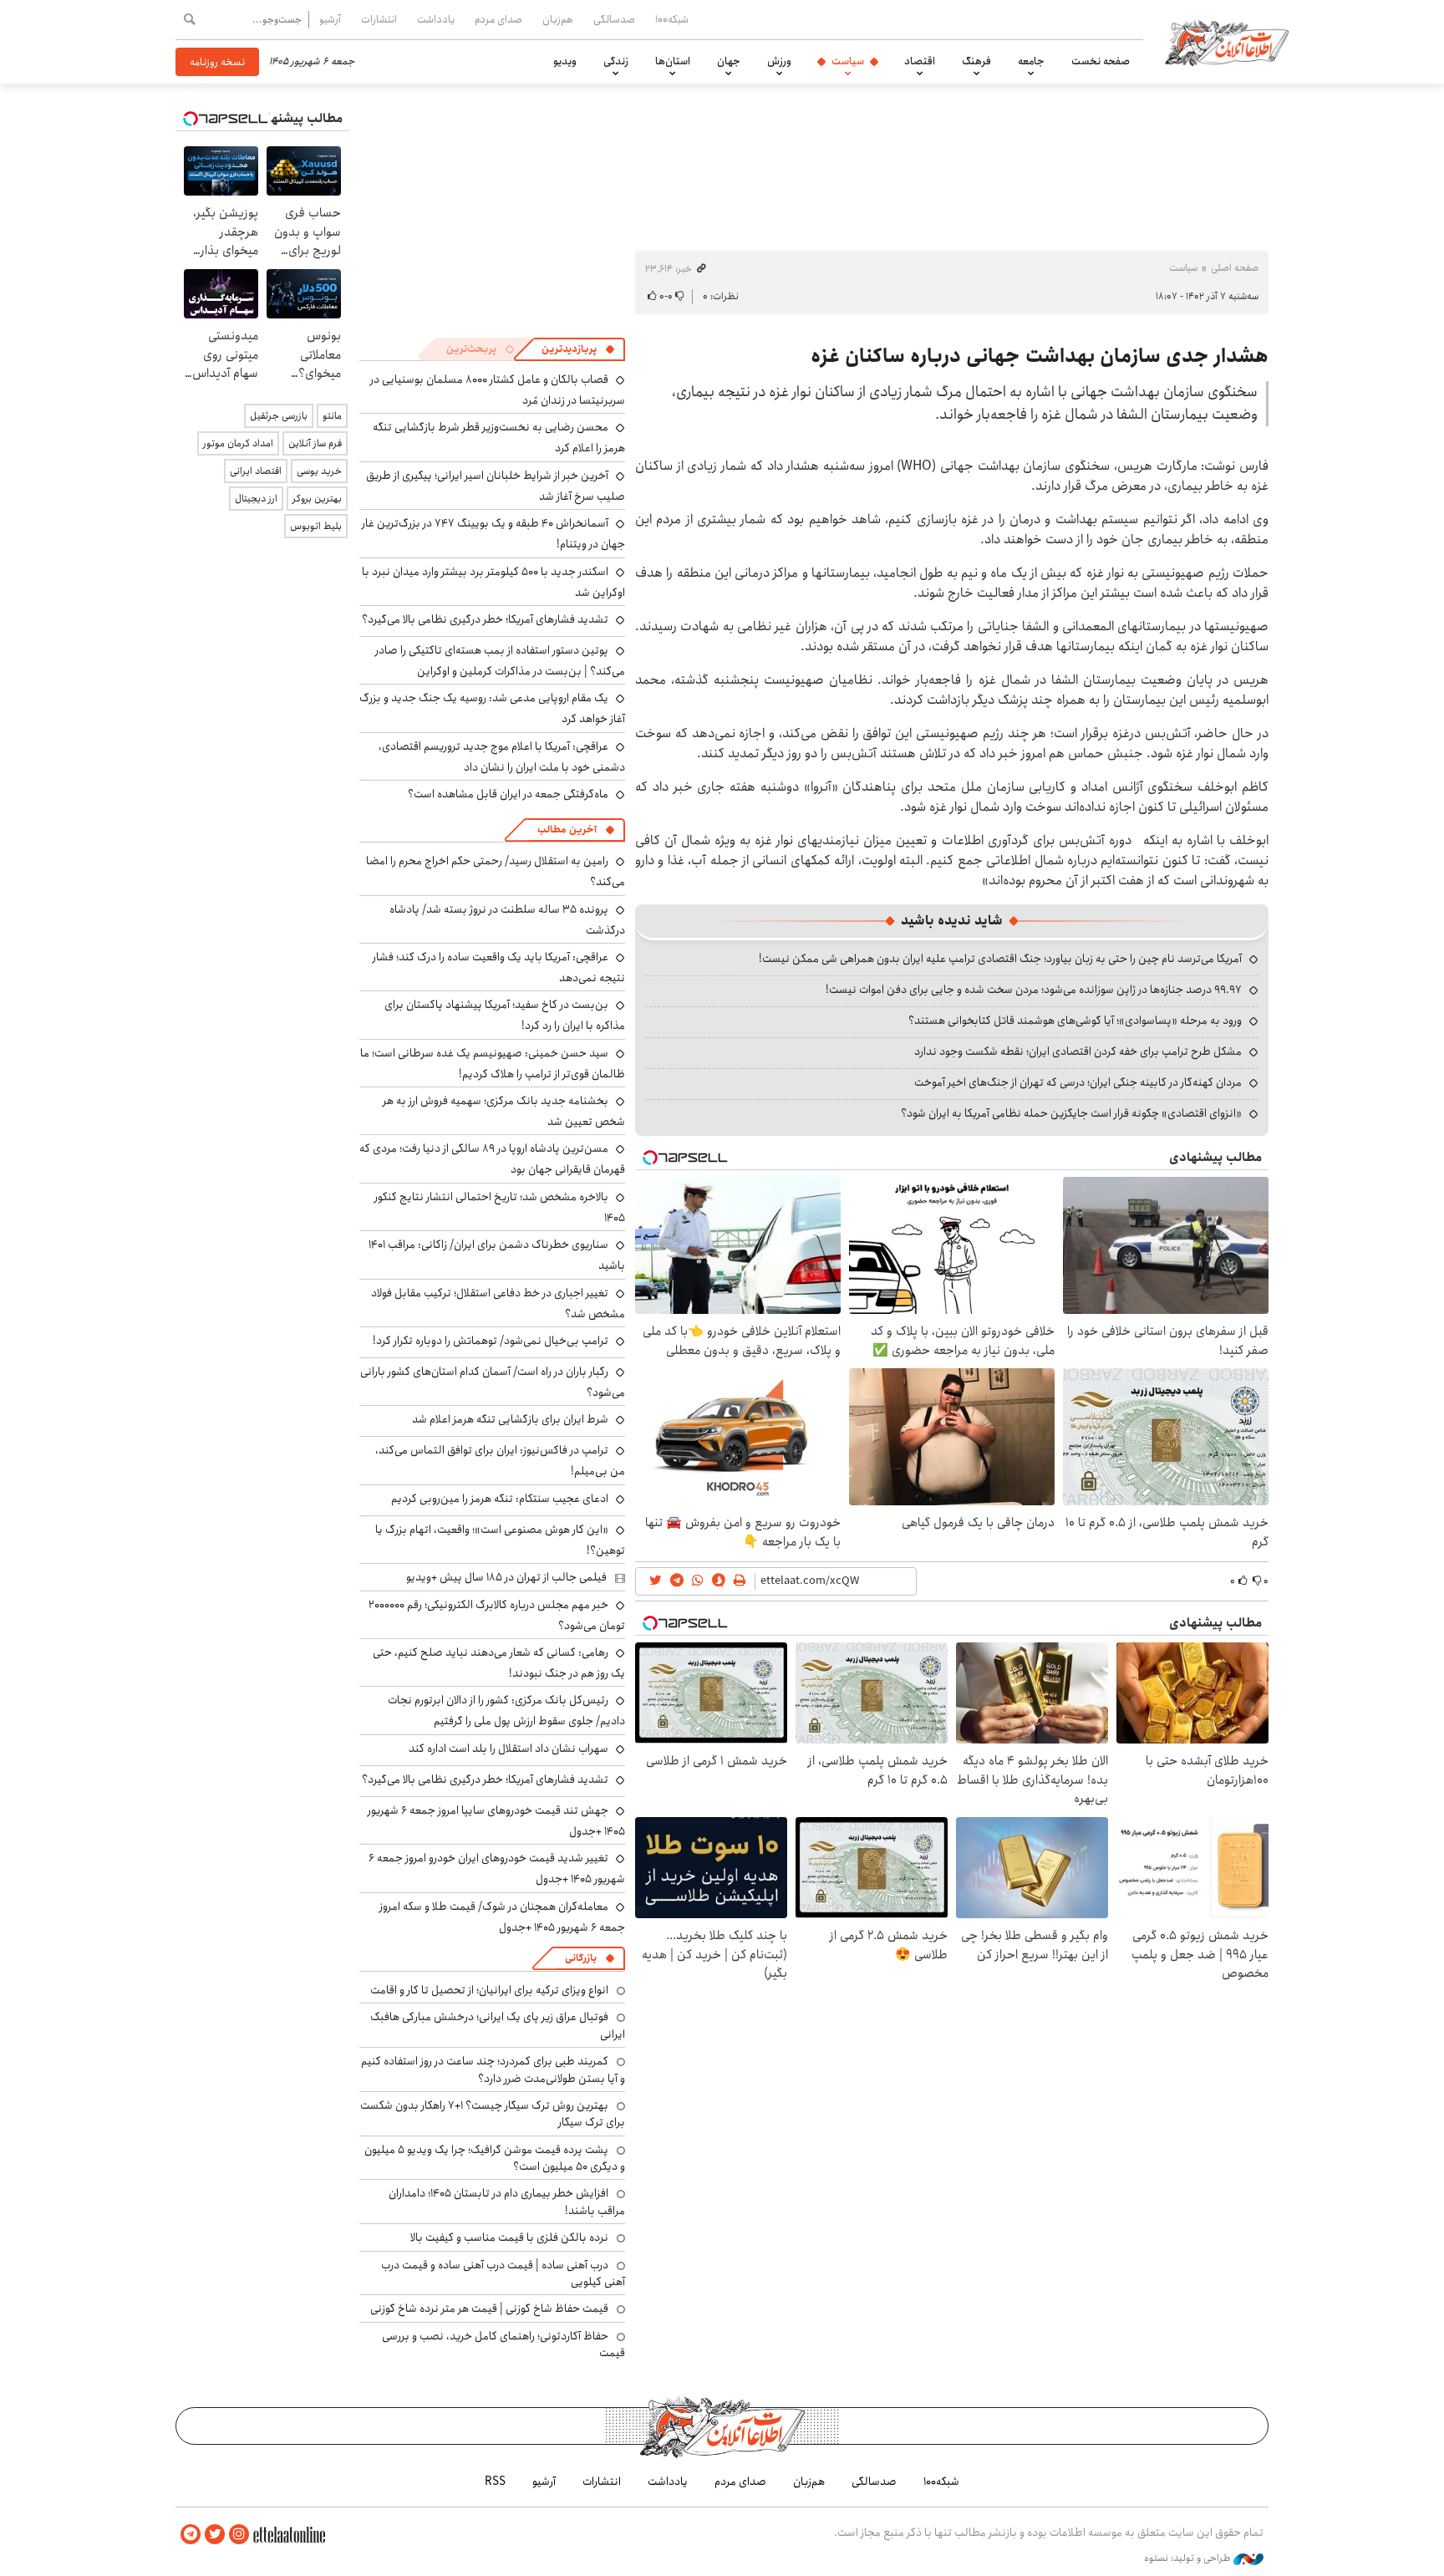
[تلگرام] (191, 2535)
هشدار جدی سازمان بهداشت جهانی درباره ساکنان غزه (1040, 356)
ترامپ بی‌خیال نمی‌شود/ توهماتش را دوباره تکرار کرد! (491, 1341)
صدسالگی (614, 19)
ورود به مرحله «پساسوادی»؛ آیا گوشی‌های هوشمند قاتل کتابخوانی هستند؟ (1075, 1021)
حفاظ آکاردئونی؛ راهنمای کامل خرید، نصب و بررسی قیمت (503, 2344)
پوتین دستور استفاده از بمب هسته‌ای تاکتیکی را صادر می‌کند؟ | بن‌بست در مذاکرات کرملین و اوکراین (500, 661)
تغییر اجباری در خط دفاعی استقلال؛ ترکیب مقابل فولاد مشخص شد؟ (498, 1303)
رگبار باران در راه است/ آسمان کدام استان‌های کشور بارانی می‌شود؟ (493, 1382)
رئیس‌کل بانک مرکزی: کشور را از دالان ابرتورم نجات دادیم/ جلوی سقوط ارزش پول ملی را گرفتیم (506, 1711)
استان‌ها (673, 61)
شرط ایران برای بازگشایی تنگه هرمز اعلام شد (510, 1419)
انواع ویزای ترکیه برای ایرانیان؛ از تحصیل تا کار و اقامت (489, 1990)
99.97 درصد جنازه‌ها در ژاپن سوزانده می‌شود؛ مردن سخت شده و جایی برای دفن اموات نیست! (1034, 990)
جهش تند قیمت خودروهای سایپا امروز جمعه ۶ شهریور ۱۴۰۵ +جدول (496, 1821)
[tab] (578, 349)
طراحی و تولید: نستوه (1189, 2558)
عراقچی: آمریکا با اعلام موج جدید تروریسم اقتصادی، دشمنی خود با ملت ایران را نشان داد (502, 757)
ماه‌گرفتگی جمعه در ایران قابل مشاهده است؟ (508, 794)
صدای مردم (498, 19)
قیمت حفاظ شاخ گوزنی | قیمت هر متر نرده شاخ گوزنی (489, 2309)
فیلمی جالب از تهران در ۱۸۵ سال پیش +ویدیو (506, 1577)
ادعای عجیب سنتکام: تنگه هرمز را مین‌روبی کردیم (500, 1499)
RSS (495, 2482)
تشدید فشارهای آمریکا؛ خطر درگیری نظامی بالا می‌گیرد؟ (485, 619)
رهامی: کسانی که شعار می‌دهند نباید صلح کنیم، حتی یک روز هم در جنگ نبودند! (499, 1663)
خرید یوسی (319, 471)
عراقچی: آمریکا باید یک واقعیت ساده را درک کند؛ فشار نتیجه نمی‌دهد (499, 967)
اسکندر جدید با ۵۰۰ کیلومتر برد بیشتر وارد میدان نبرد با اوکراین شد (493, 582)
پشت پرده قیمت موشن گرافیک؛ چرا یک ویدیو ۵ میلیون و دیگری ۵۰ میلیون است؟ (495, 2158)
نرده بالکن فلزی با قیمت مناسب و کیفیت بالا (509, 2237)
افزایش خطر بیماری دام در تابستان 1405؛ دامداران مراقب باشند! (507, 2202)
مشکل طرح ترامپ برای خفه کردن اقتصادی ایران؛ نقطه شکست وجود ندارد (1078, 1051)
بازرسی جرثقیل (279, 416)
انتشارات (379, 19)
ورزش (779, 61)
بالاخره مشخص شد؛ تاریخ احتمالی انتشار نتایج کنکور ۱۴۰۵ (500, 1207)
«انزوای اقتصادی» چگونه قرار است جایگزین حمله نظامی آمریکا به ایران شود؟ (1071, 1113)
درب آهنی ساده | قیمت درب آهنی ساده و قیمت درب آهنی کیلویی (503, 2273)
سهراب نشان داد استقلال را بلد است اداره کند (508, 1749)
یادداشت (436, 19)
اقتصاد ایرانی (256, 471)
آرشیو (330, 19)
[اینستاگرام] (239, 2535)
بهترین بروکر (317, 499)
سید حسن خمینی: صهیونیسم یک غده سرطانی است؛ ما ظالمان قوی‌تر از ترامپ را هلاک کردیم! (493, 1064)
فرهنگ (976, 61)
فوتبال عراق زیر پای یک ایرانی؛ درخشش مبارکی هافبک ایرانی (498, 2025)
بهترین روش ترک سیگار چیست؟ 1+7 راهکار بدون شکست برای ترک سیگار (493, 2114)
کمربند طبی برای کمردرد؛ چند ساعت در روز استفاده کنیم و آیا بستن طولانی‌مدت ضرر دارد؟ (493, 2069)
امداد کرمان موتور (238, 443)
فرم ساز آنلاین (315, 443)
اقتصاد (920, 61)
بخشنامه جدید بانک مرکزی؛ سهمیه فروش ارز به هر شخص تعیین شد (504, 1111)
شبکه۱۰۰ (672, 19)
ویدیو (565, 61)
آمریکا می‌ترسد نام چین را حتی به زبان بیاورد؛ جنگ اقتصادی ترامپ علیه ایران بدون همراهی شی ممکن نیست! (1000, 959)
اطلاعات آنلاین (1227, 42)
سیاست (848, 61)
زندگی (616, 61)
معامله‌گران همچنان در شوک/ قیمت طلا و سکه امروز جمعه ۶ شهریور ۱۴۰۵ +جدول (502, 1917)
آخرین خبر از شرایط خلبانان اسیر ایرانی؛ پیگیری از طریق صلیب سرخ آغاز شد (496, 486)
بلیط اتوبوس (316, 526)
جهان (729, 61)
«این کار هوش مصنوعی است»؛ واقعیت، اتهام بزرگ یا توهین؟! (500, 1540)
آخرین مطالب (567, 830)
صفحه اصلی (1235, 268)
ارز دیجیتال (256, 499)
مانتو (332, 416)
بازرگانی (581, 1958)
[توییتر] (215, 2535)
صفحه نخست (1101, 61)
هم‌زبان (558, 19)
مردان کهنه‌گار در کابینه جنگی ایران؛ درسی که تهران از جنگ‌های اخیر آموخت (1078, 1082)
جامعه (1031, 61)
